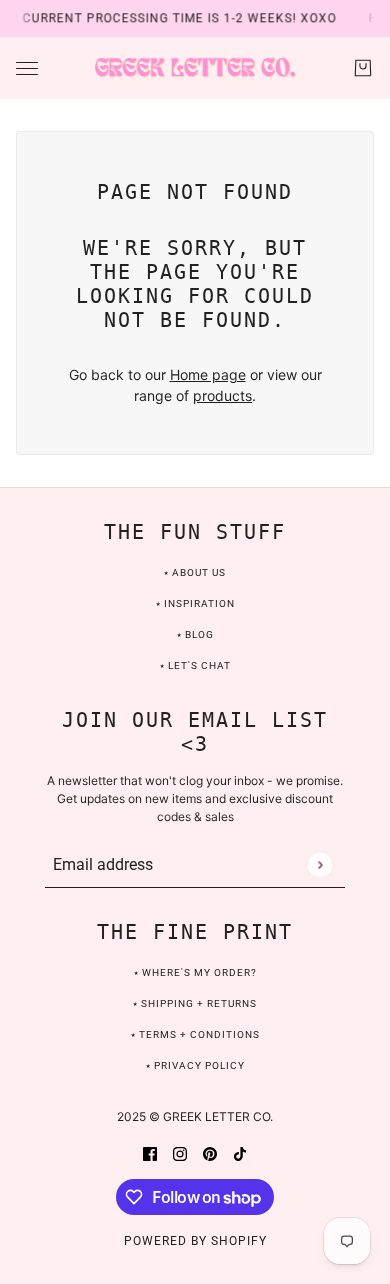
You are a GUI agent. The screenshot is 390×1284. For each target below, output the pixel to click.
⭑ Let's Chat (195, 665)
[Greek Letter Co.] (195, 68)
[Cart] (363, 68)
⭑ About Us (195, 572)
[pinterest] (210, 1152)
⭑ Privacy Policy (195, 1065)
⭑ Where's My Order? (195, 972)
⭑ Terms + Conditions (195, 1034)
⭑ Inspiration (195, 603)
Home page (208, 374)
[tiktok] (240, 1152)
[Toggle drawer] (27, 68)
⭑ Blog (195, 634)
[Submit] (319, 864)
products (222, 395)
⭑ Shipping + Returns (195, 1003)
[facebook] (150, 1152)
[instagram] (180, 1152)
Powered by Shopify (195, 1241)
